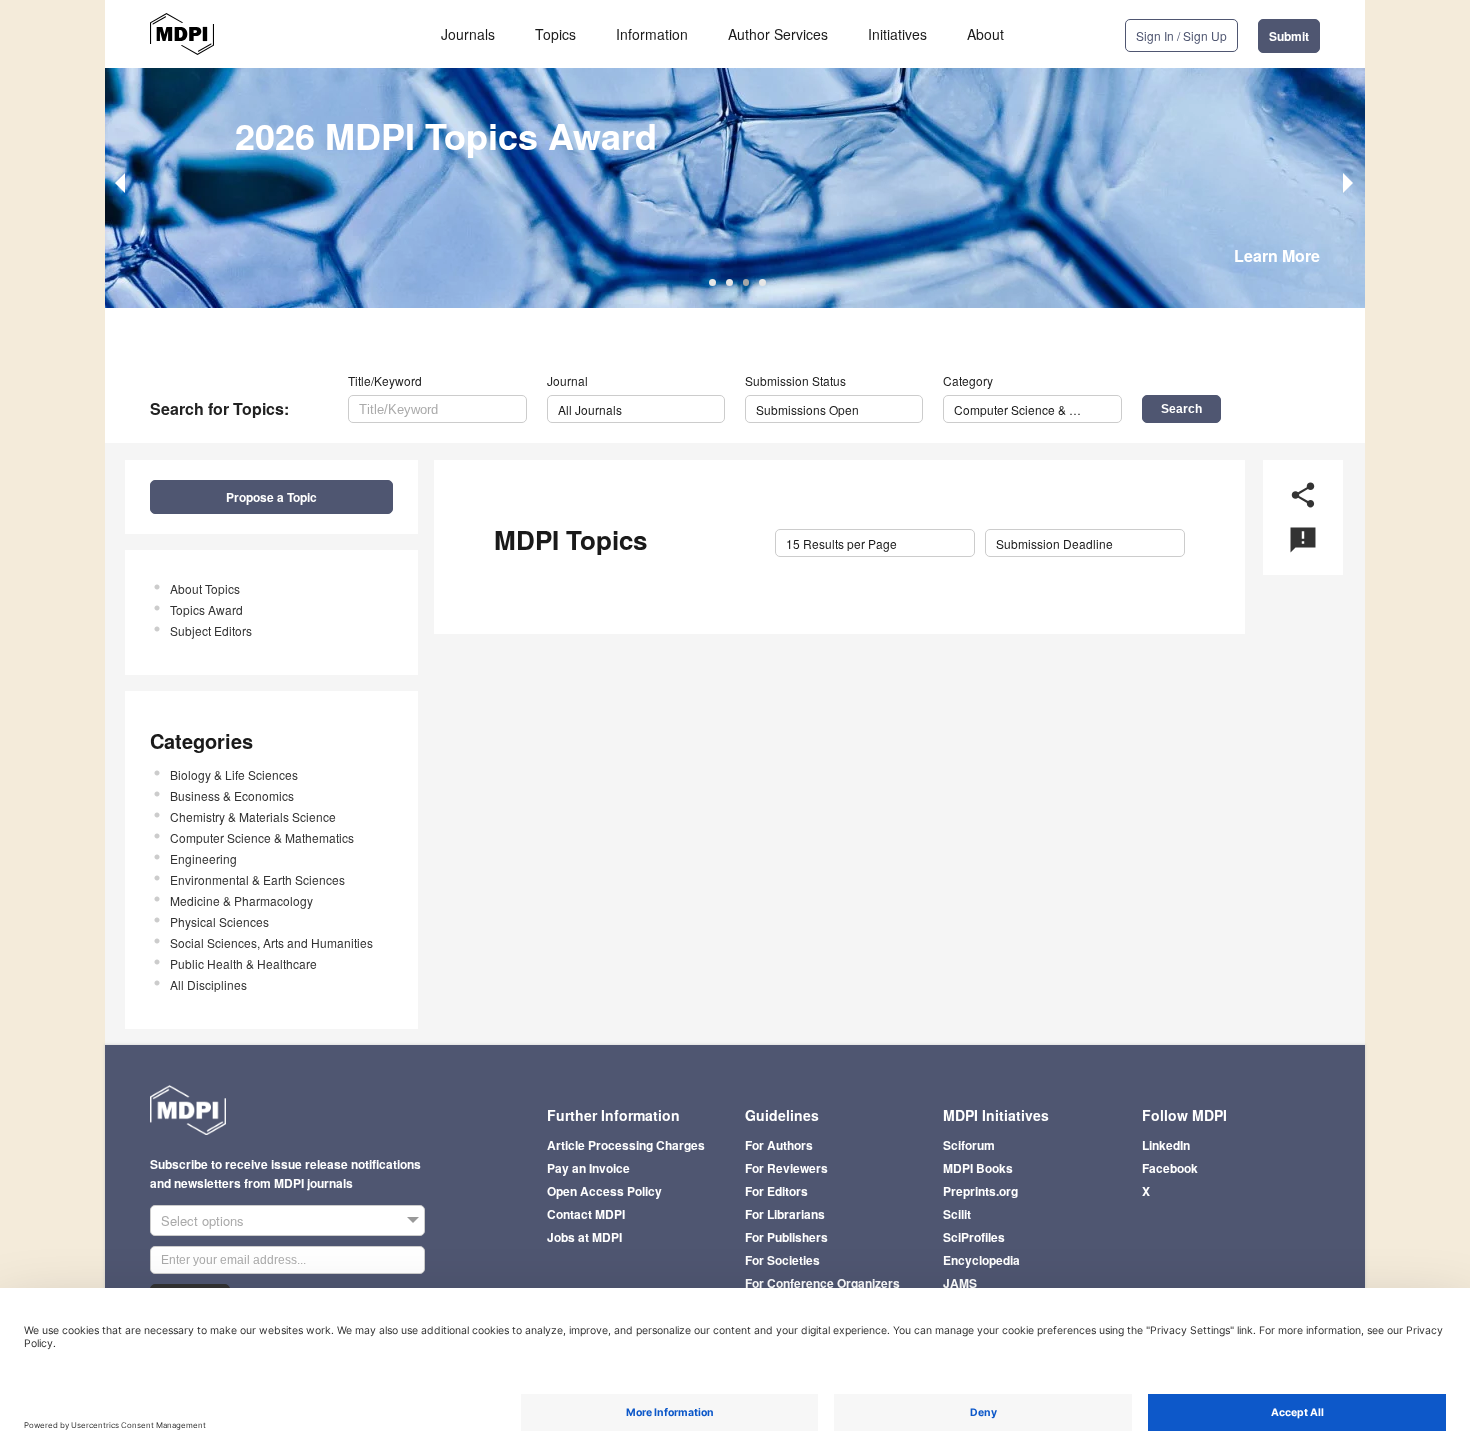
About (985, 34)
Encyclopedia (981, 1260)
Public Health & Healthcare (243, 963)
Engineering (203, 858)
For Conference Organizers (822, 1283)
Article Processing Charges (626, 1145)
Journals (468, 34)
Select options (202, 1220)
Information (652, 34)
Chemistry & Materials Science (253, 816)
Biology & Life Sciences (234, 774)
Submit (1289, 36)
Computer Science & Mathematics (262, 837)
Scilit (957, 1214)
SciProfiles (974, 1237)
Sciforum (969, 1145)
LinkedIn (1166, 1145)
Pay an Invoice (588, 1168)
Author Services (778, 34)
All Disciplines (208, 984)
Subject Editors (211, 630)
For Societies (782, 1260)
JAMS (960, 1283)
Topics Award (206, 609)
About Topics (205, 588)
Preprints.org (980, 1191)
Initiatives (897, 34)
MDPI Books (978, 1168)
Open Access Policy (604, 1191)
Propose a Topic (271, 497)
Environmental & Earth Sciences (257, 879)
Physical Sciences (219, 921)
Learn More (1277, 255)
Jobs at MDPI (584, 1237)
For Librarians (785, 1214)
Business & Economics (232, 795)
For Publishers (786, 1237)
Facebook (1170, 1168)
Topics (555, 34)
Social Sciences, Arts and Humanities (271, 942)
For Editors (776, 1191)
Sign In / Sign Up (1181, 35)
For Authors (779, 1145)
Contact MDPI (586, 1214)
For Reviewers (786, 1168)
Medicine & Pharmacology (241, 900)
